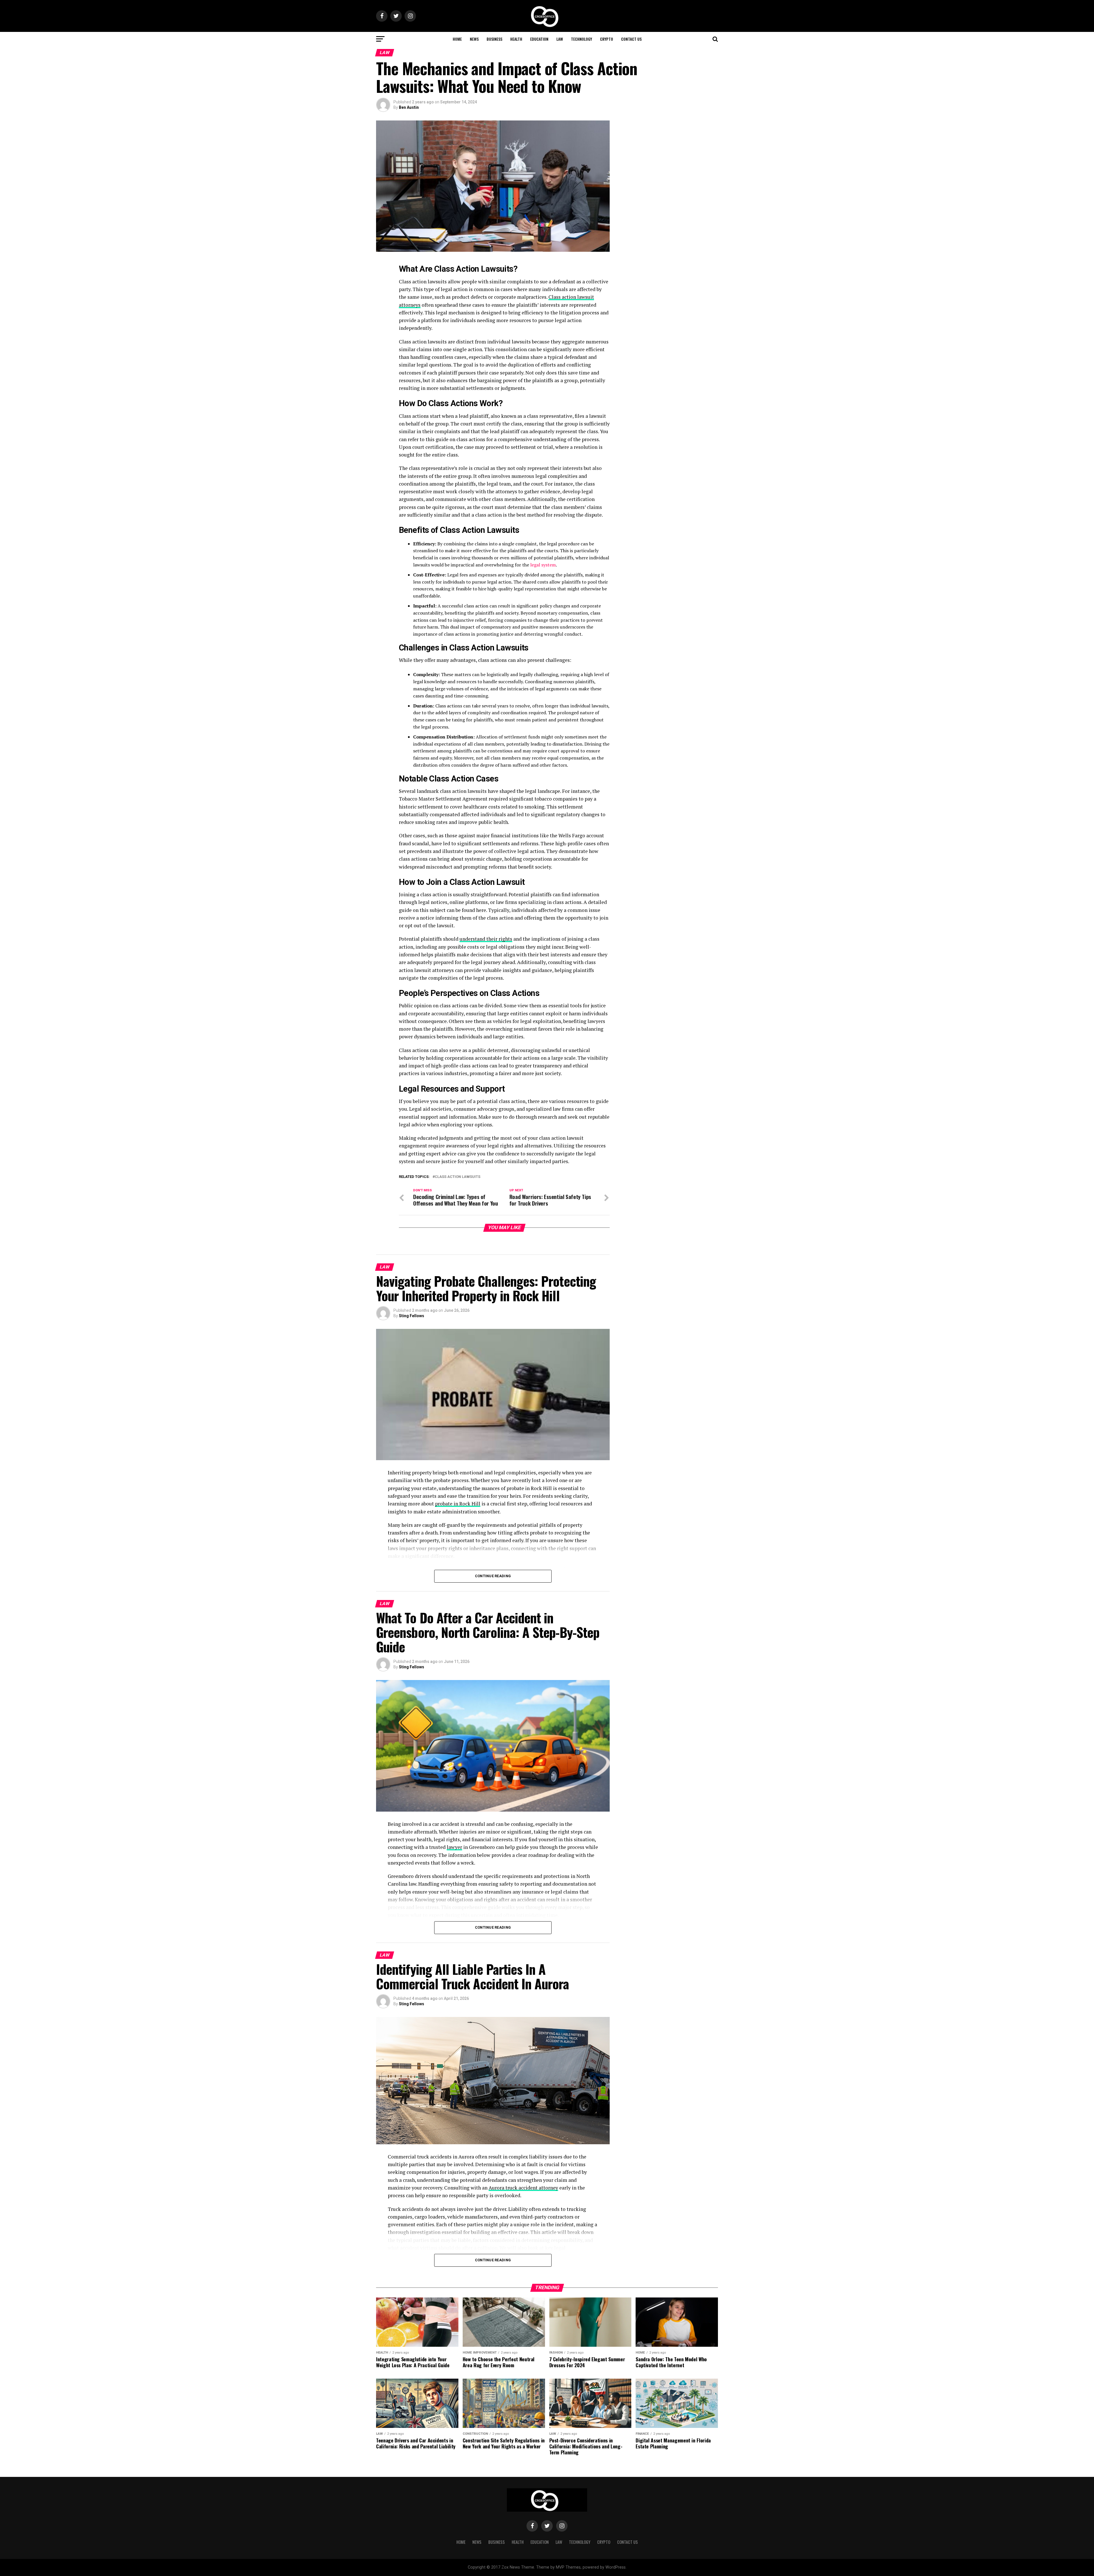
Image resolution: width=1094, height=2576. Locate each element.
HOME (457, 39)
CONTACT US (631, 39)
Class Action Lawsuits (458, 1177)
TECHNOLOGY (581, 39)
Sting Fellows (412, 1316)
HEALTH (516, 39)
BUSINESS (494, 39)
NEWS (474, 39)
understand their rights (486, 939)
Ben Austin (409, 107)
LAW (560, 39)
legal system (543, 565)
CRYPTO (607, 39)
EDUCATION (539, 39)
